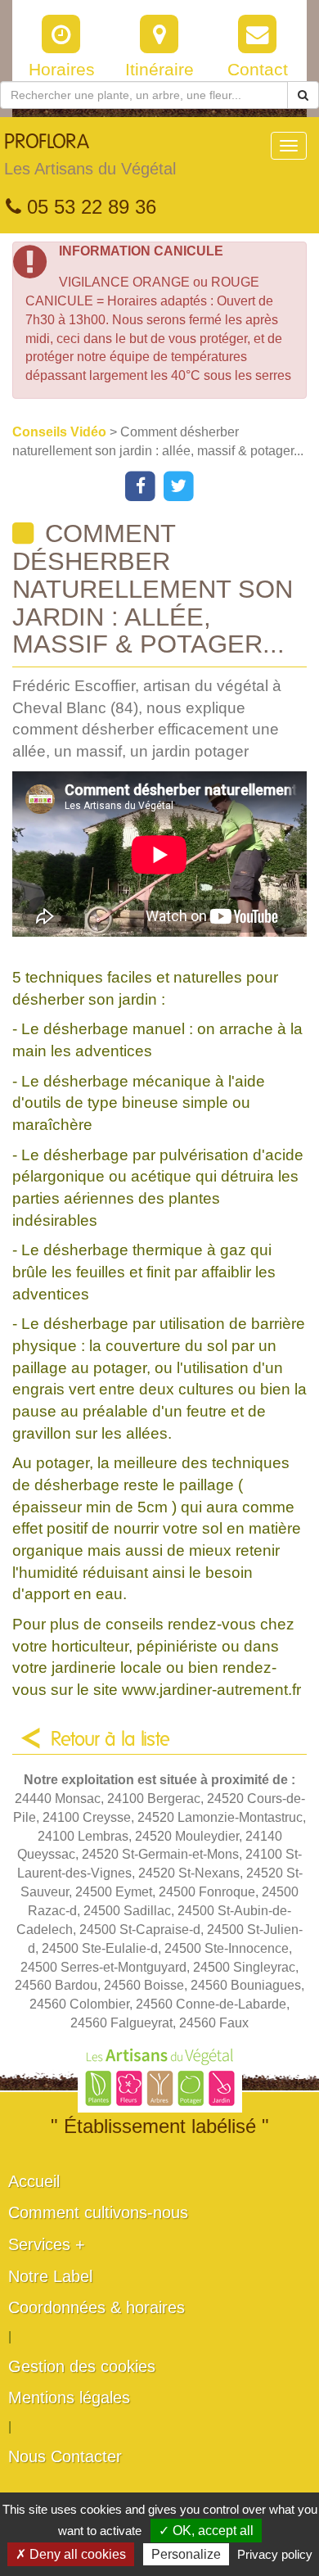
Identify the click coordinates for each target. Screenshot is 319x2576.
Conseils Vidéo (61, 432)
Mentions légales (69, 2397)
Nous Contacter (65, 2456)
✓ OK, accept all (206, 2531)
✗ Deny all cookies (71, 2554)
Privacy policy (275, 2554)
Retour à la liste (110, 1740)
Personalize (186, 2554)
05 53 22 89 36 (89, 207)
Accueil (34, 2181)
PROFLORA (90, 155)
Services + (47, 2244)
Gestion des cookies (82, 2366)
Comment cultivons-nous (98, 2212)
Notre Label (50, 2276)
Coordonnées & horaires (97, 2307)
